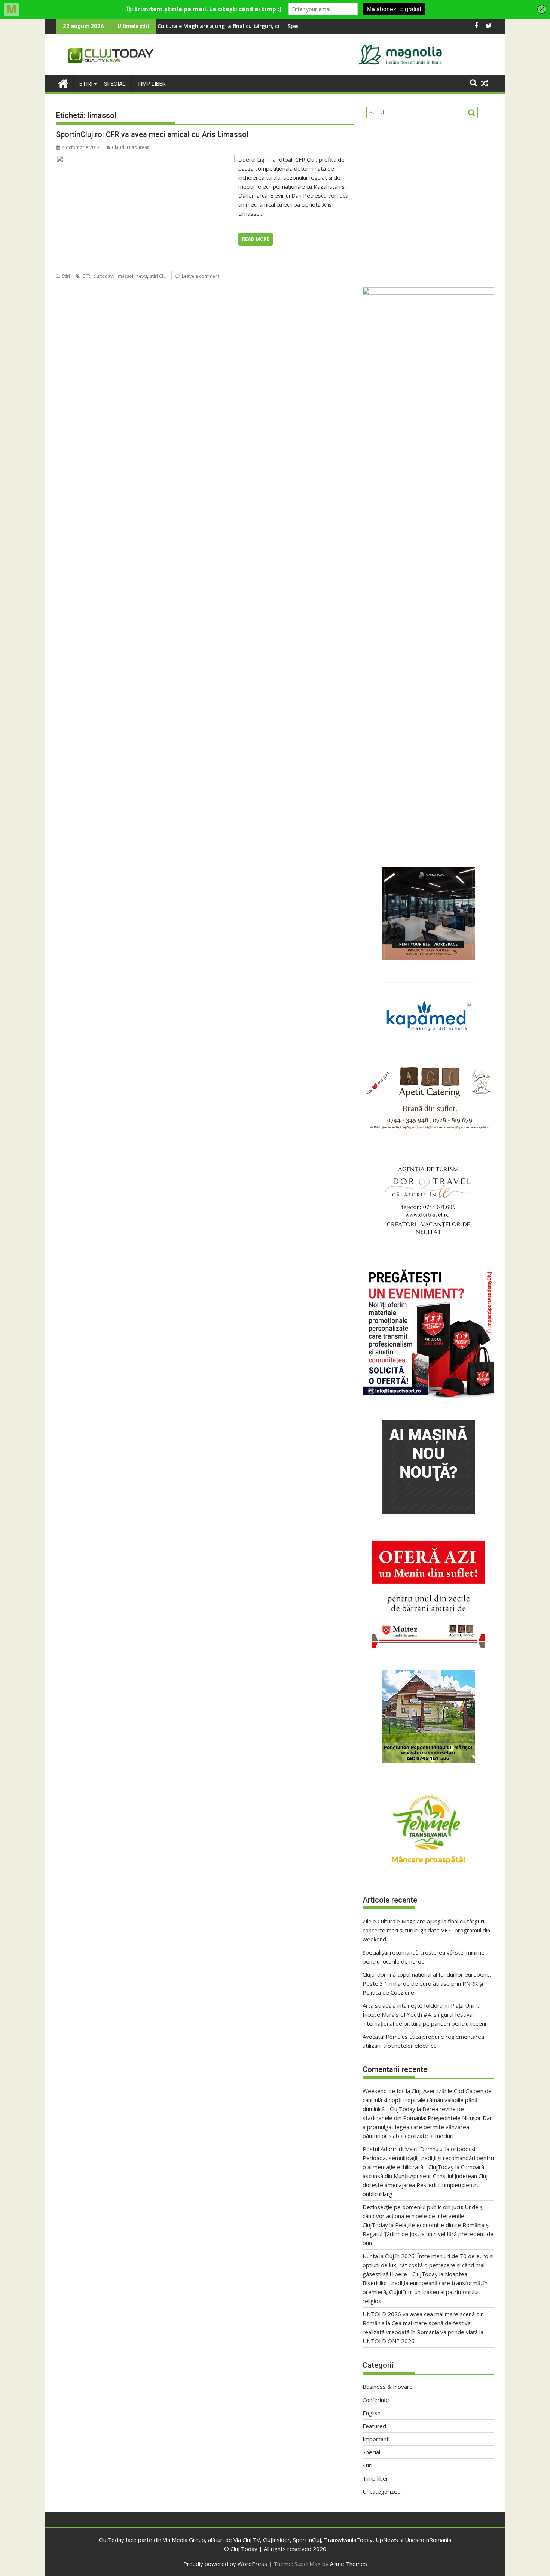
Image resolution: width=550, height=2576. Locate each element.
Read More (256, 239)
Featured (374, 2426)
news (142, 276)
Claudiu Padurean (131, 147)
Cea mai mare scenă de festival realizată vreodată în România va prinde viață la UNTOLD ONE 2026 (423, 2332)
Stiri (86, 84)
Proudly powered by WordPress (225, 2564)
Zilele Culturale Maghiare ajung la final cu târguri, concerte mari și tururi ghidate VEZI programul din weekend (426, 1930)
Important (376, 2439)
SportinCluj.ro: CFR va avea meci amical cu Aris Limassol (152, 134)
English (372, 2413)
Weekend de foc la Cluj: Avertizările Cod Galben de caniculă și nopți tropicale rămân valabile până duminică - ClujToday (427, 2100)
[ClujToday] (63, 83)
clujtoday (103, 276)
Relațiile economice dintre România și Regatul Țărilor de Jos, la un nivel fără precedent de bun (428, 2234)
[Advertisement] (428, 200)
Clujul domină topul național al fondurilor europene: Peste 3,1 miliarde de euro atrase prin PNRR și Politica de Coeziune (427, 1983)
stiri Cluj (158, 276)
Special (115, 84)
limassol (124, 276)
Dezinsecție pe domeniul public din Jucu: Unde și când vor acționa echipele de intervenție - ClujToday (423, 2216)
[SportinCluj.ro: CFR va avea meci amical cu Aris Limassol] (145, 159)
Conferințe (376, 2400)
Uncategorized (382, 2491)
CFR (86, 276)
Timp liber (152, 84)
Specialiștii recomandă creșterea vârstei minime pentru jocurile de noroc (270, 26)
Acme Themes (349, 2564)
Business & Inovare (388, 2387)
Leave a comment (201, 276)
